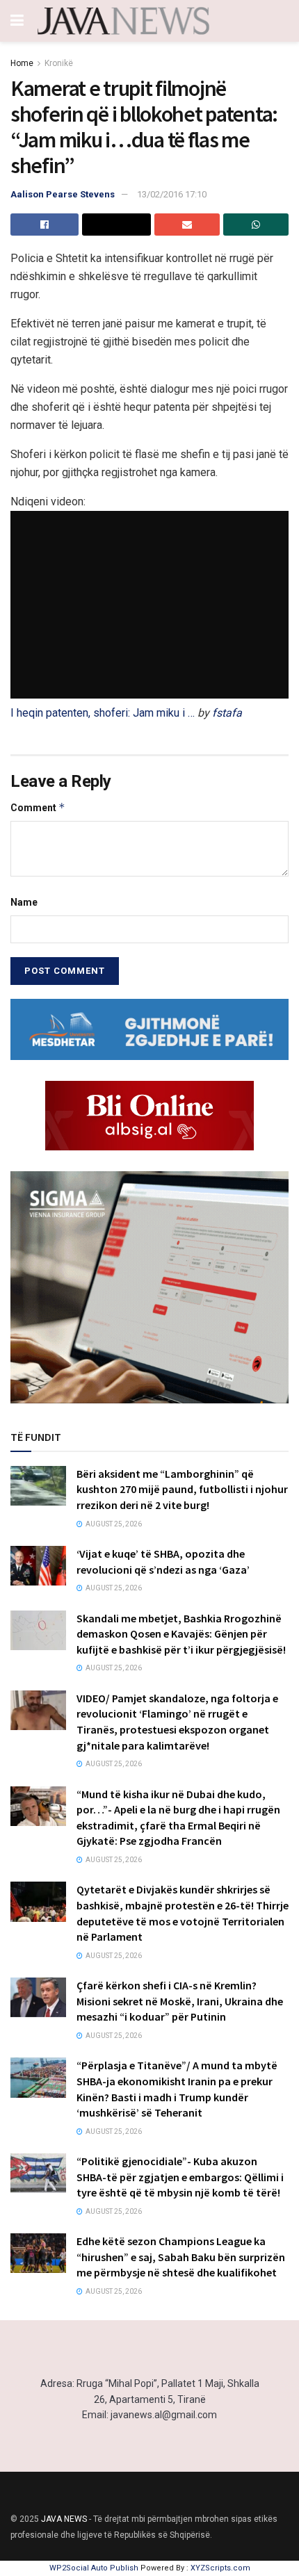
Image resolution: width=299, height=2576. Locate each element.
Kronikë (59, 63)
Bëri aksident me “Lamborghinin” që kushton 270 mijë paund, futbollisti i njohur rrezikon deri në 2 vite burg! (182, 1489)
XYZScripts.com (220, 2568)
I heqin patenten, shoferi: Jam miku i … (103, 713)
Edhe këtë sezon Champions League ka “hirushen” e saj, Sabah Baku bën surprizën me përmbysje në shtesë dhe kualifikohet (181, 2257)
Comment (38, 807)
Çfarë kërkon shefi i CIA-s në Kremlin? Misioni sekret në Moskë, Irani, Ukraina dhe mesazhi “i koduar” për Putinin (180, 2001)
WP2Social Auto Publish (94, 2568)
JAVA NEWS (64, 2519)
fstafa (227, 713)
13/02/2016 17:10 (172, 194)
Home (22, 63)
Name (24, 902)
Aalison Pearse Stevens (63, 194)
